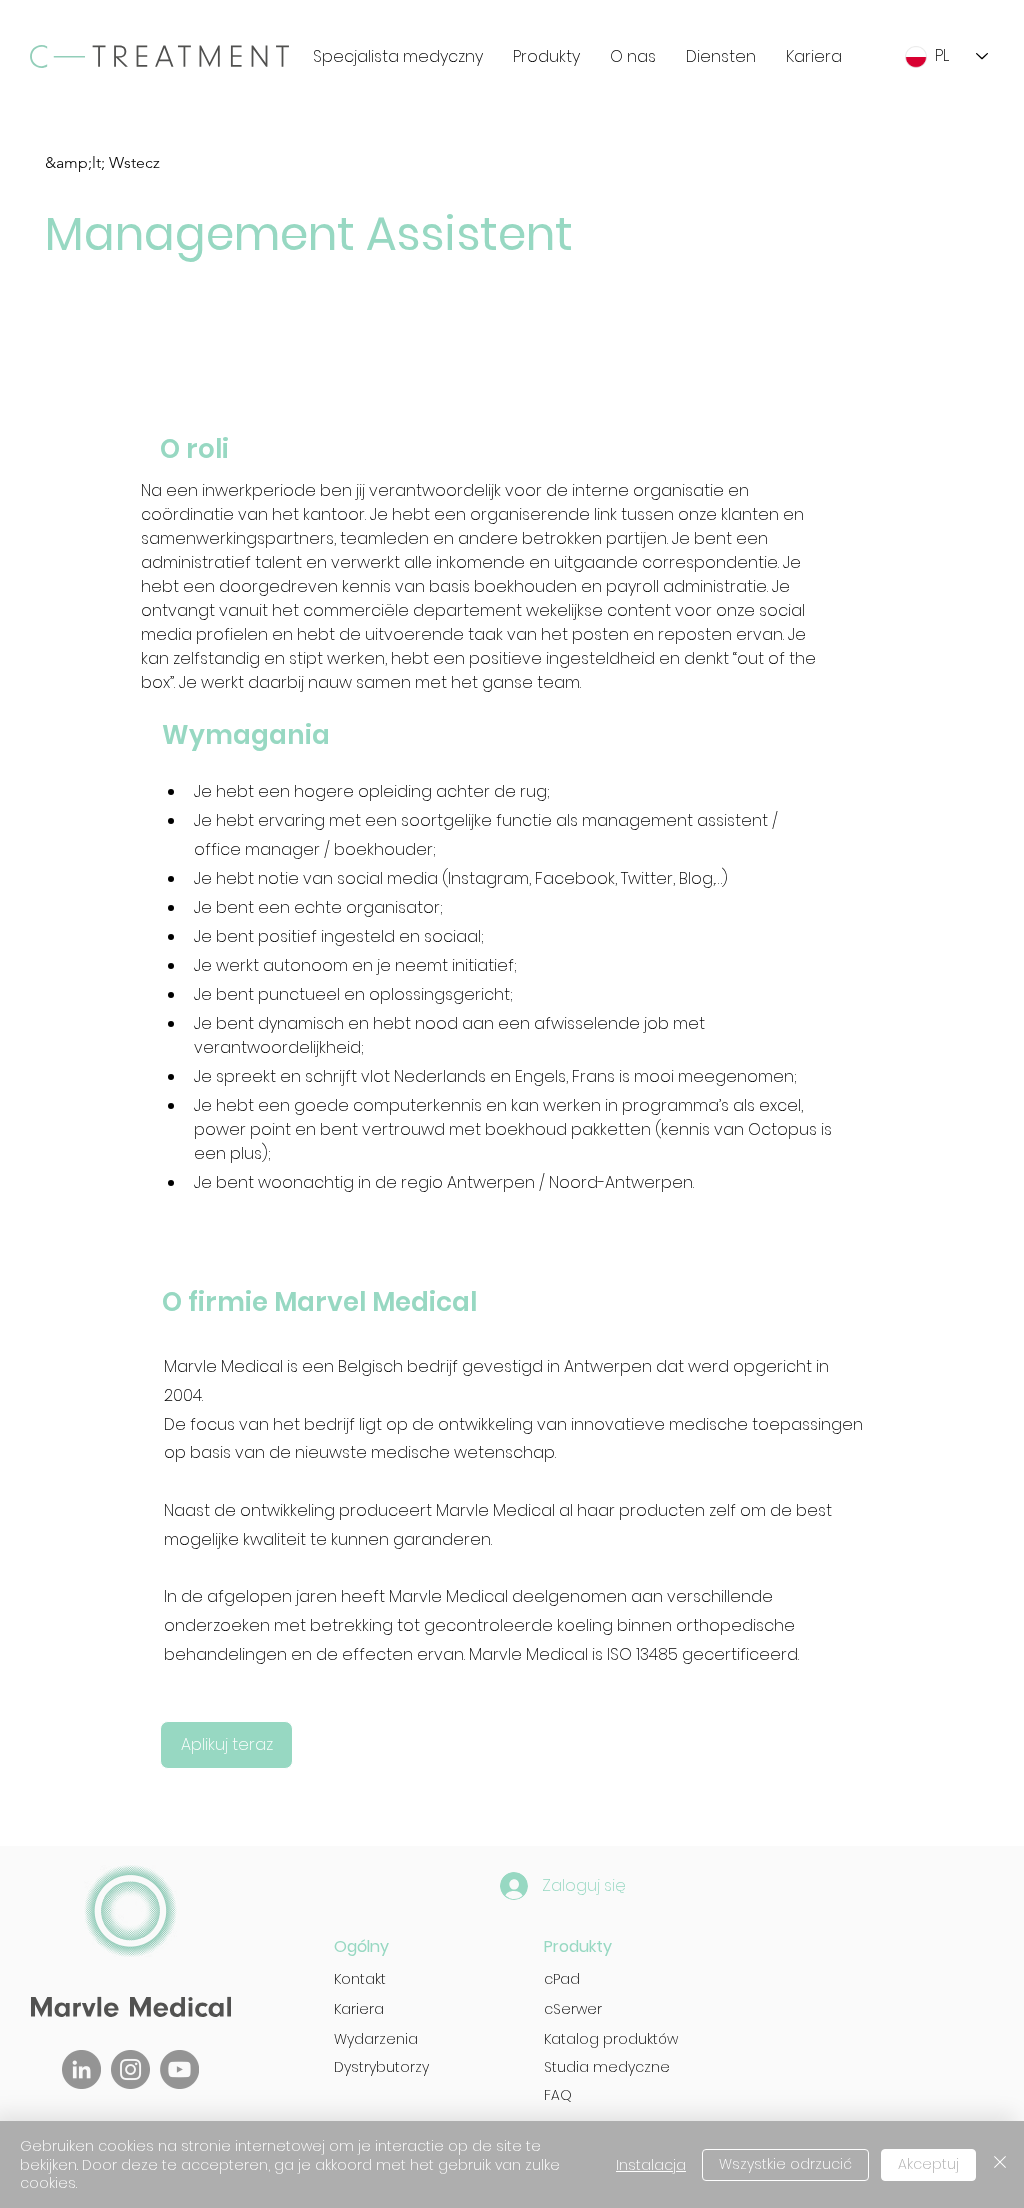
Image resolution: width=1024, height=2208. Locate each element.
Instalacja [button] (651, 2165)
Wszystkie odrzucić (785, 2164)
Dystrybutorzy (381, 2067)
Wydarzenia (376, 2039)
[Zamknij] (1000, 2164)
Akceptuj (928, 2164)
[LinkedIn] (81, 2069)
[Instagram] (130, 2069)
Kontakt (360, 1979)
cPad (562, 1979)
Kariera (359, 2009)
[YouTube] (179, 2069)
